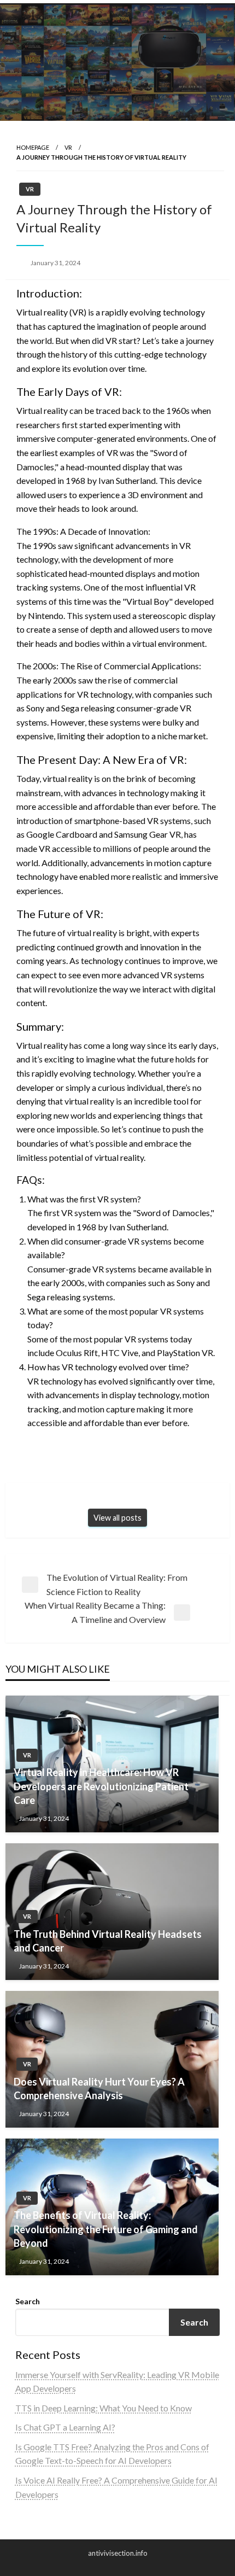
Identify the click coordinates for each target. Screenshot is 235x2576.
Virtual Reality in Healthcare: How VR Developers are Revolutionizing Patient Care (101, 1786)
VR (68, 147)
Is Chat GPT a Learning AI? (65, 2427)
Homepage (33, 147)
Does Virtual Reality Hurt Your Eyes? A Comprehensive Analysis (99, 2089)
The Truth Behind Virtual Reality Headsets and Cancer (108, 1941)
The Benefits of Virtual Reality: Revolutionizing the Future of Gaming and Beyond (106, 2229)
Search (28, 2301)
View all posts (117, 1518)
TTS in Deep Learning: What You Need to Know (104, 2408)
